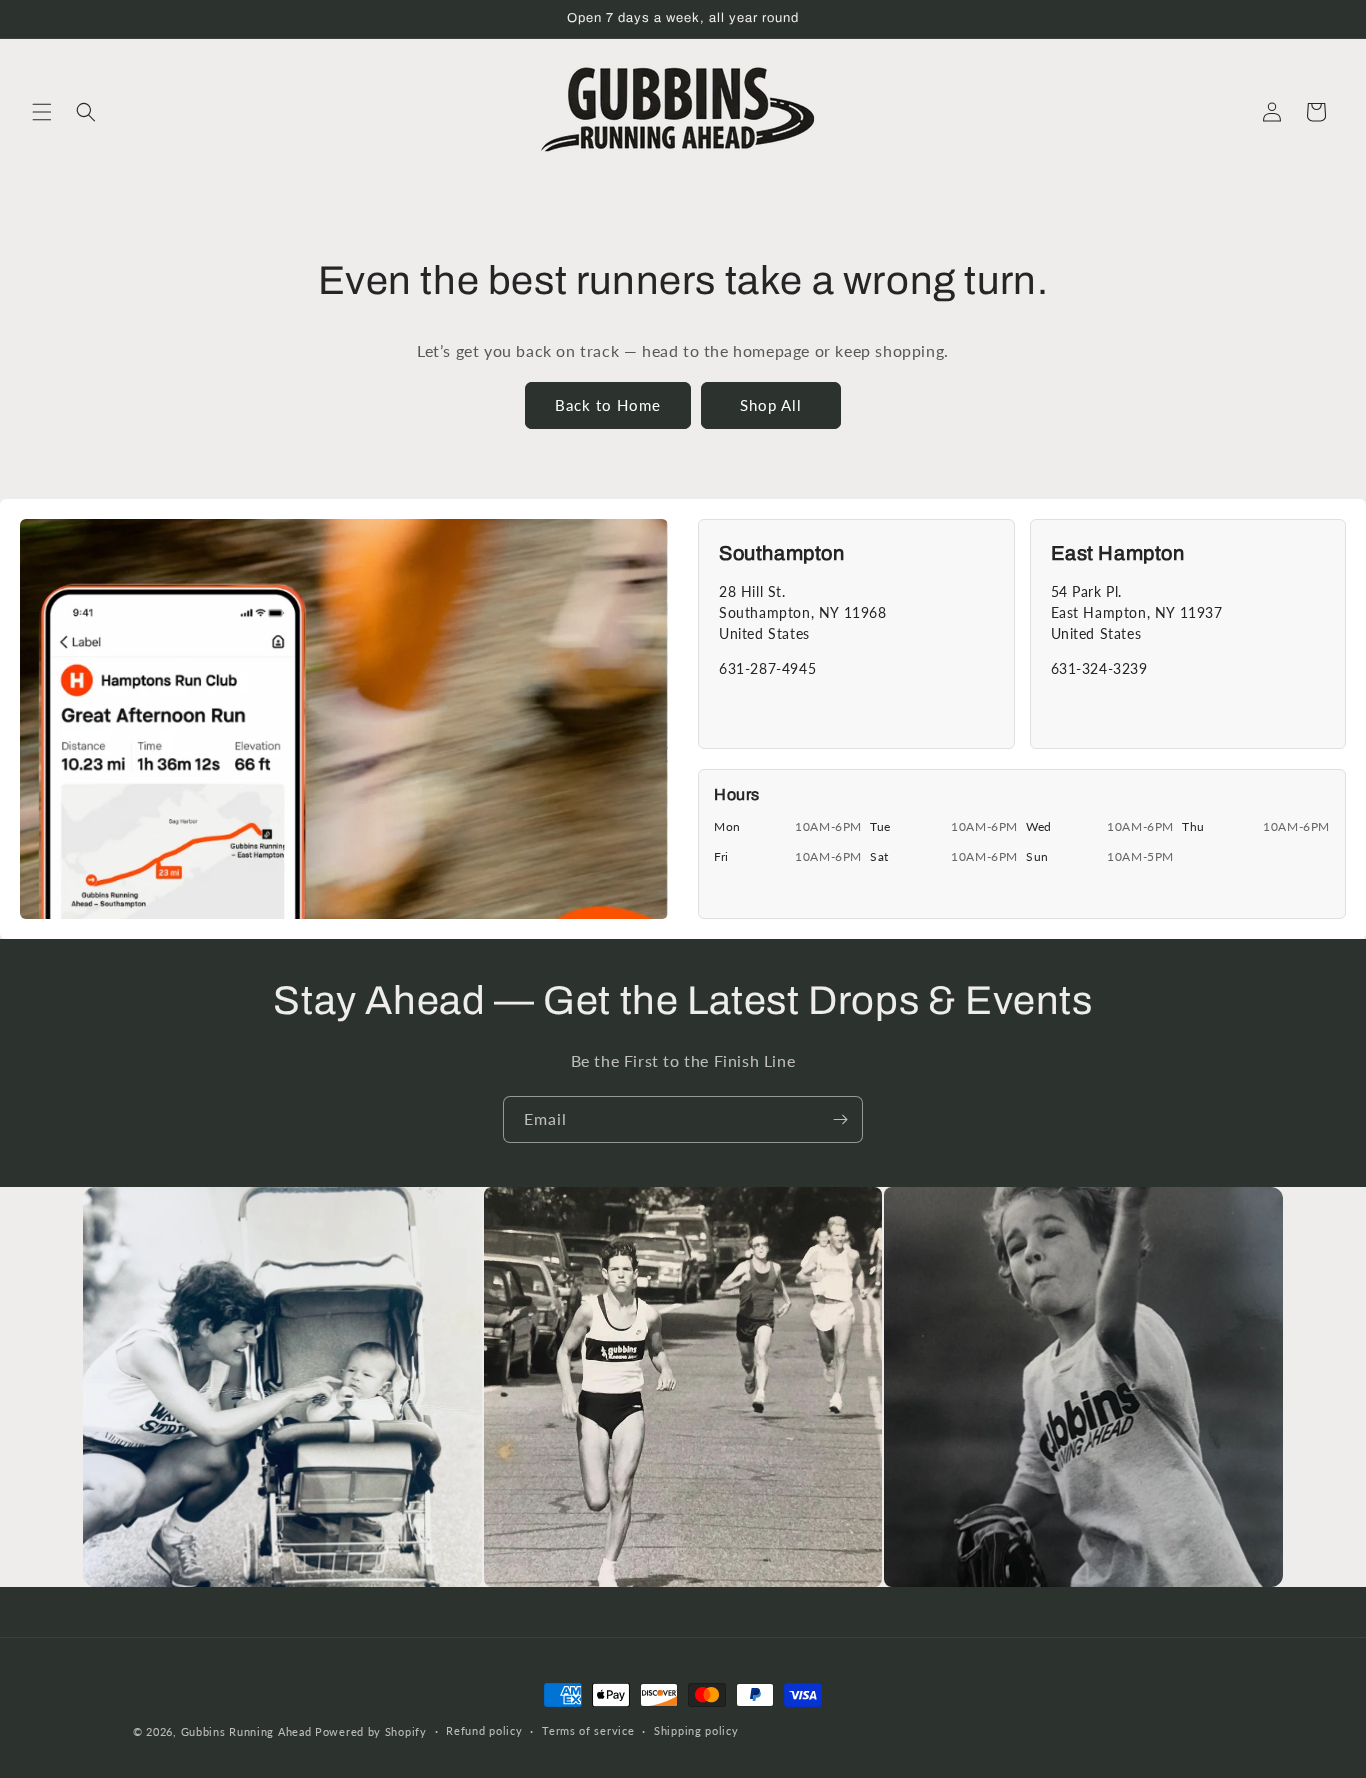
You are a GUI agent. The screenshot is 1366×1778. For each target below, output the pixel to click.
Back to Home (608, 405)
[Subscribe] (840, 1119)
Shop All (771, 405)
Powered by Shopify (371, 1731)
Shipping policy (696, 1730)
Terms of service (588, 1730)
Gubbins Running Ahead (246, 1731)
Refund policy (484, 1730)
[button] (42, 112)
